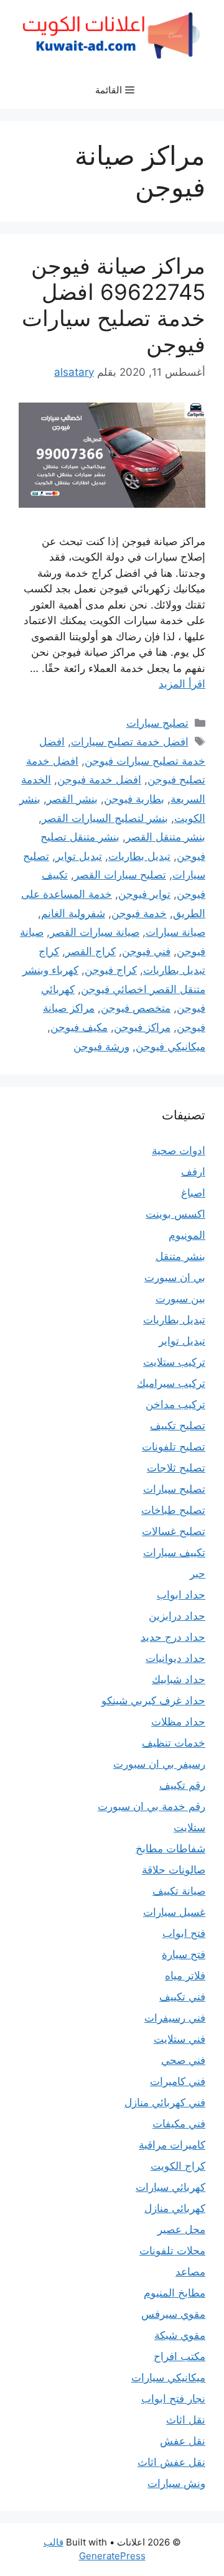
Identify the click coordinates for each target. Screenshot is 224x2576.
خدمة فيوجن (139, 913)
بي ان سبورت (175, 1277)
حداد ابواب (181, 1595)
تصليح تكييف (178, 1426)
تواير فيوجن (144, 894)
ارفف (193, 1172)
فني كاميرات (178, 2081)
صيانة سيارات (175, 932)
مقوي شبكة (180, 2335)
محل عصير (181, 2229)
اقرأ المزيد (182, 684)
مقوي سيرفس (173, 2314)
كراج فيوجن (111, 970)
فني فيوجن (146, 951)
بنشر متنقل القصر (166, 837)
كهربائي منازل (175, 2208)
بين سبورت (180, 1299)
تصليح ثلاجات (176, 1468)
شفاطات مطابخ (170, 1849)
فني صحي (183, 2060)
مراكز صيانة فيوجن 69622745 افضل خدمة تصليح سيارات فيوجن (114, 305)
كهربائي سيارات (170, 2187)
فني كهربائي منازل (165, 2102)
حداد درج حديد (173, 1637)
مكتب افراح (180, 2356)
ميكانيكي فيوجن (170, 1047)
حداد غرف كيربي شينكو (153, 1701)
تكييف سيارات (174, 1552)
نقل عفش (183, 2441)
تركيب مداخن (175, 1404)
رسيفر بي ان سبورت (159, 1764)
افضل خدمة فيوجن (99, 780)
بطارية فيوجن (134, 799)
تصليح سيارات (157, 723)
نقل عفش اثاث (171, 2462)
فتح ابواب (184, 1933)
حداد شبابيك (179, 1679)
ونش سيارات (176, 2483)
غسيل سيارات (174, 1912)
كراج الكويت (178, 2166)
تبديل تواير (79, 856)
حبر (198, 1574)
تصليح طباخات (173, 1510)
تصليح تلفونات (174, 1447)
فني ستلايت (180, 2039)
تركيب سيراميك (171, 1383)
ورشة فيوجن (101, 1047)
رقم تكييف (182, 1785)
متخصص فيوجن (136, 1008)
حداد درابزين (177, 1616)
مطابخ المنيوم (175, 2293)
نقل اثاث (186, 2420)
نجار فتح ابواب (173, 2399)
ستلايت (189, 1827)
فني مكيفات (179, 2124)
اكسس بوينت (175, 1214)
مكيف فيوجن (79, 1027)
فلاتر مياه (185, 1976)
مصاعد (190, 2272)
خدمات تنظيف (174, 1743)
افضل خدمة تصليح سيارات (130, 742)
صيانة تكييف (179, 1891)
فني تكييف (182, 1997)
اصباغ (193, 1193)
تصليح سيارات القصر (120, 875)
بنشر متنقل (180, 1256)
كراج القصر (91, 951)
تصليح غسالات (174, 1531)
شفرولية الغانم (73, 913)
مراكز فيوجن (142, 1027)
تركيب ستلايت (174, 1362)
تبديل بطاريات (139, 856)
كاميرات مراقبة (172, 2145)
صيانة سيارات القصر (95, 932)
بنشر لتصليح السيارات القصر (105, 818)
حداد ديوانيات (175, 1658)
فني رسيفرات (175, 2018)
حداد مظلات (178, 1722)
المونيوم (187, 1235)
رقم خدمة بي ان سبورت (152, 1806)
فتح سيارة (184, 1954)
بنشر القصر (72, 799)
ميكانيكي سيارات (168, 2378)
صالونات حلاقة (174, 1870)
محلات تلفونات (172, 2251)
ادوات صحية (179, 1150)
